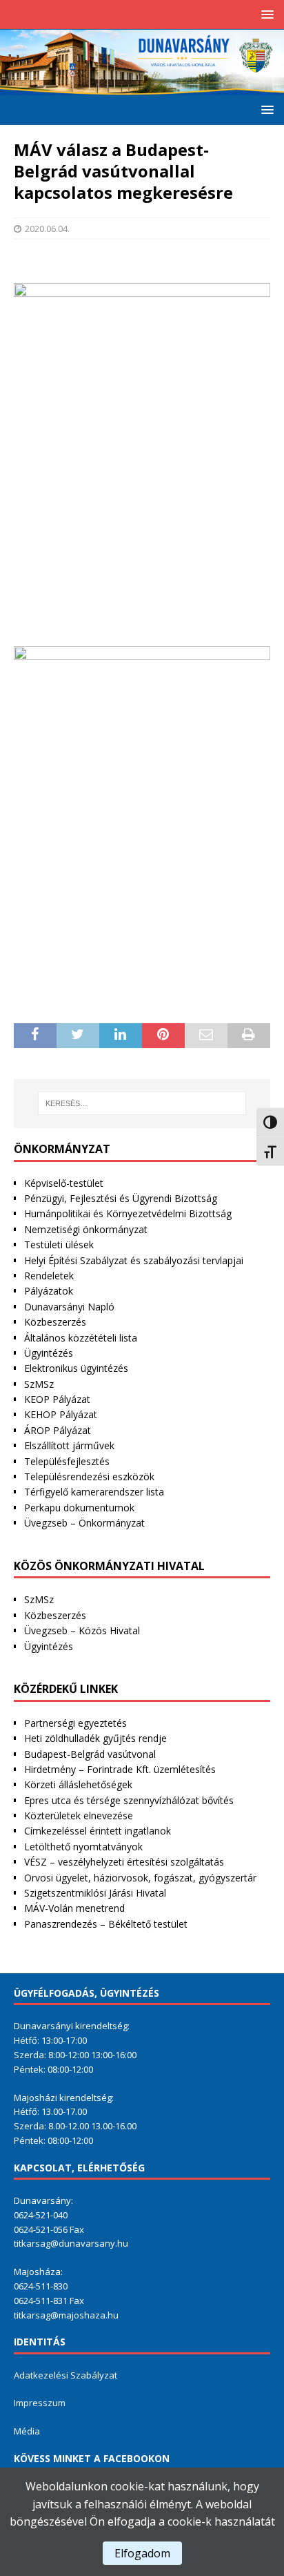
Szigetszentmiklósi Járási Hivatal (95, 1893)
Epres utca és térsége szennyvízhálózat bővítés (129, 1800)
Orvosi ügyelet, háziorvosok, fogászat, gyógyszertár (140, 1878)
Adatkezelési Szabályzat (65, 2375)
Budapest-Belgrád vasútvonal (90, 1754)
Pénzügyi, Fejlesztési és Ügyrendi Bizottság (121, 1198)
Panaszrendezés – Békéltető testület (106, 1924)
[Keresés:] (142, 1103)
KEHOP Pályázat (61, 1414)
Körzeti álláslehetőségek (78, 1784)
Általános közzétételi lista (81, 1338)
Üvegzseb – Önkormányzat (84, 1523)
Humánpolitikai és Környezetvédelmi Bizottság (128, 1213)
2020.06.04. (47, 229)
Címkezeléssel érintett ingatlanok (98, 1831)
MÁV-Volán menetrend (74, 1908)
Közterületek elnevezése (79, 1815)
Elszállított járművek (69, 1445)
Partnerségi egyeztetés (75, 1723)
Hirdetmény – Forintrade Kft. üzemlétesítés (120, 1769)
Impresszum (40, 2403)
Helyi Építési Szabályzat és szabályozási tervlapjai (134, 1260)
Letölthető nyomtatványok (83, 1847)
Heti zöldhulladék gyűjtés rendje (95, 1738)
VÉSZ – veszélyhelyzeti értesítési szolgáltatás (124, 1862)
